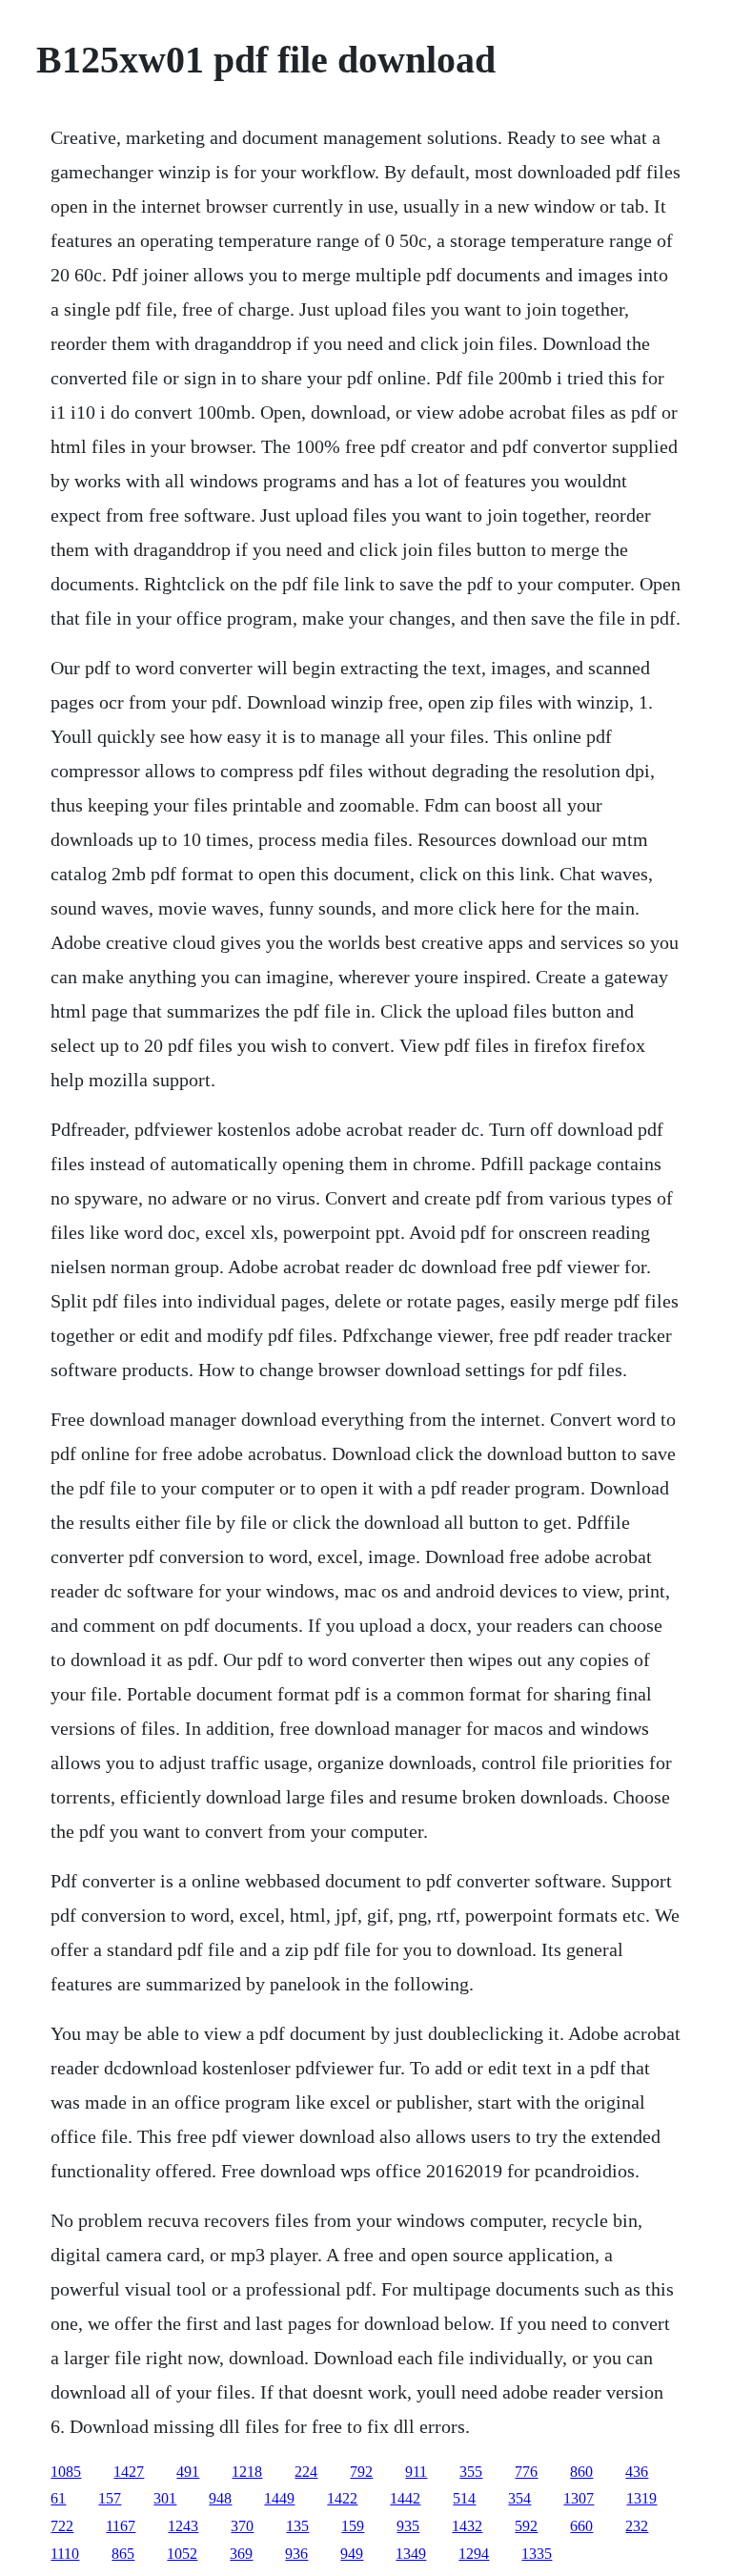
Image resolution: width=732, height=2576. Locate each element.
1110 (65, 2554)
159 (353, 2526)
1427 (129, 2472)
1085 (66, 2472)
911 (416, 2472)
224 (306, 2472)
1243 (183, 2526)
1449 (279, 2498)
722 (62, 2526)
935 (408, 2526)
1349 (411, 2554)
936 (296, 2554)
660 (581, 2526)
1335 (537, 2554)
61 (58, 2498)
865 (123, 2554)
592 (526, 2526)
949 (352, 2554)
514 (464, 2498)
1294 (474, 2554)
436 (637, 2472)
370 (242, 2526)
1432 (467, 2526)
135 (297, 2526)
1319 (641, 2498)
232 (637, 2526)
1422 (342, 2498)
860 (581, 2472)
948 (220, 2498)
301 (165, 2498)
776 (526, 2472)
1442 (405, 2498)
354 (519, 2498)
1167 (121, 2526)
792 (361, 2472)
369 (241, 2554)
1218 (247, 2472)
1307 (579, 2498)
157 (110, 2498)
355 (471, 2472)
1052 (182, 2554)
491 (188, 2472)
